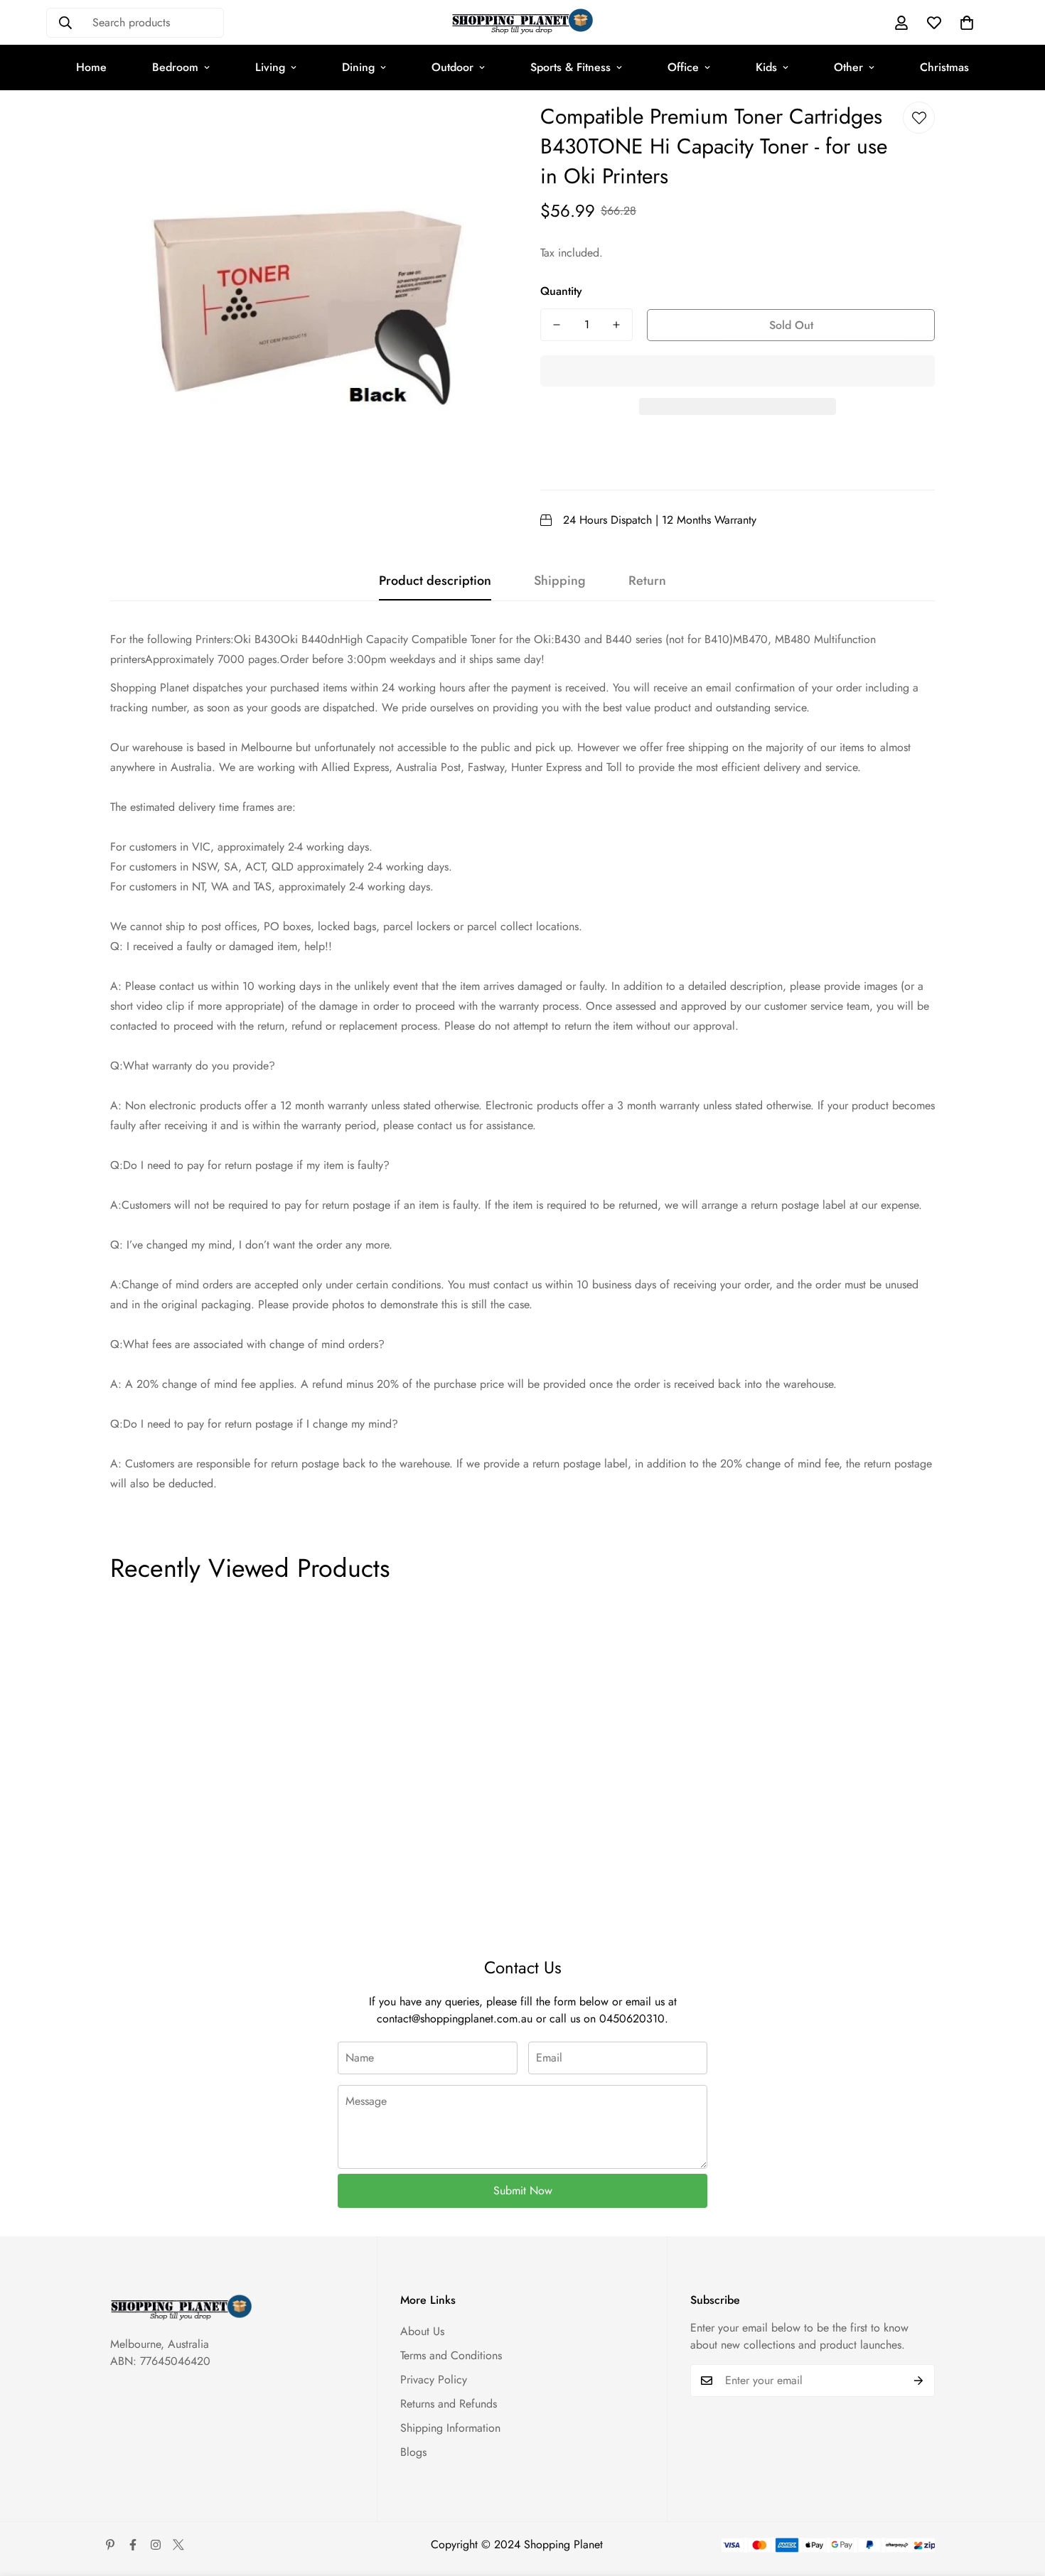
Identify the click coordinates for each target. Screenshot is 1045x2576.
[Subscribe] (919, 2381)
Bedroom (175, 67)
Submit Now (523, 2190)
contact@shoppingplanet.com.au (455, 2019)
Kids (766, 67)
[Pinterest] (110, 2545)
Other (848, 67)
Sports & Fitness (570, 67)
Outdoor (452, 67)
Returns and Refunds (449, 2404)
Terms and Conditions (451, 2355)
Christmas (944, 67)
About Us (422, 2331)
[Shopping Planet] (522, 22)
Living (270, 67)
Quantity (561, 291)
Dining (358, 67)
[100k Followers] (156, 2545)
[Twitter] (178, 2545)
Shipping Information (450, 2428)
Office (683, 67)
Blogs (413, 2452)
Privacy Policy (434, 2380)
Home (91, 67)
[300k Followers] (133, 2545)
